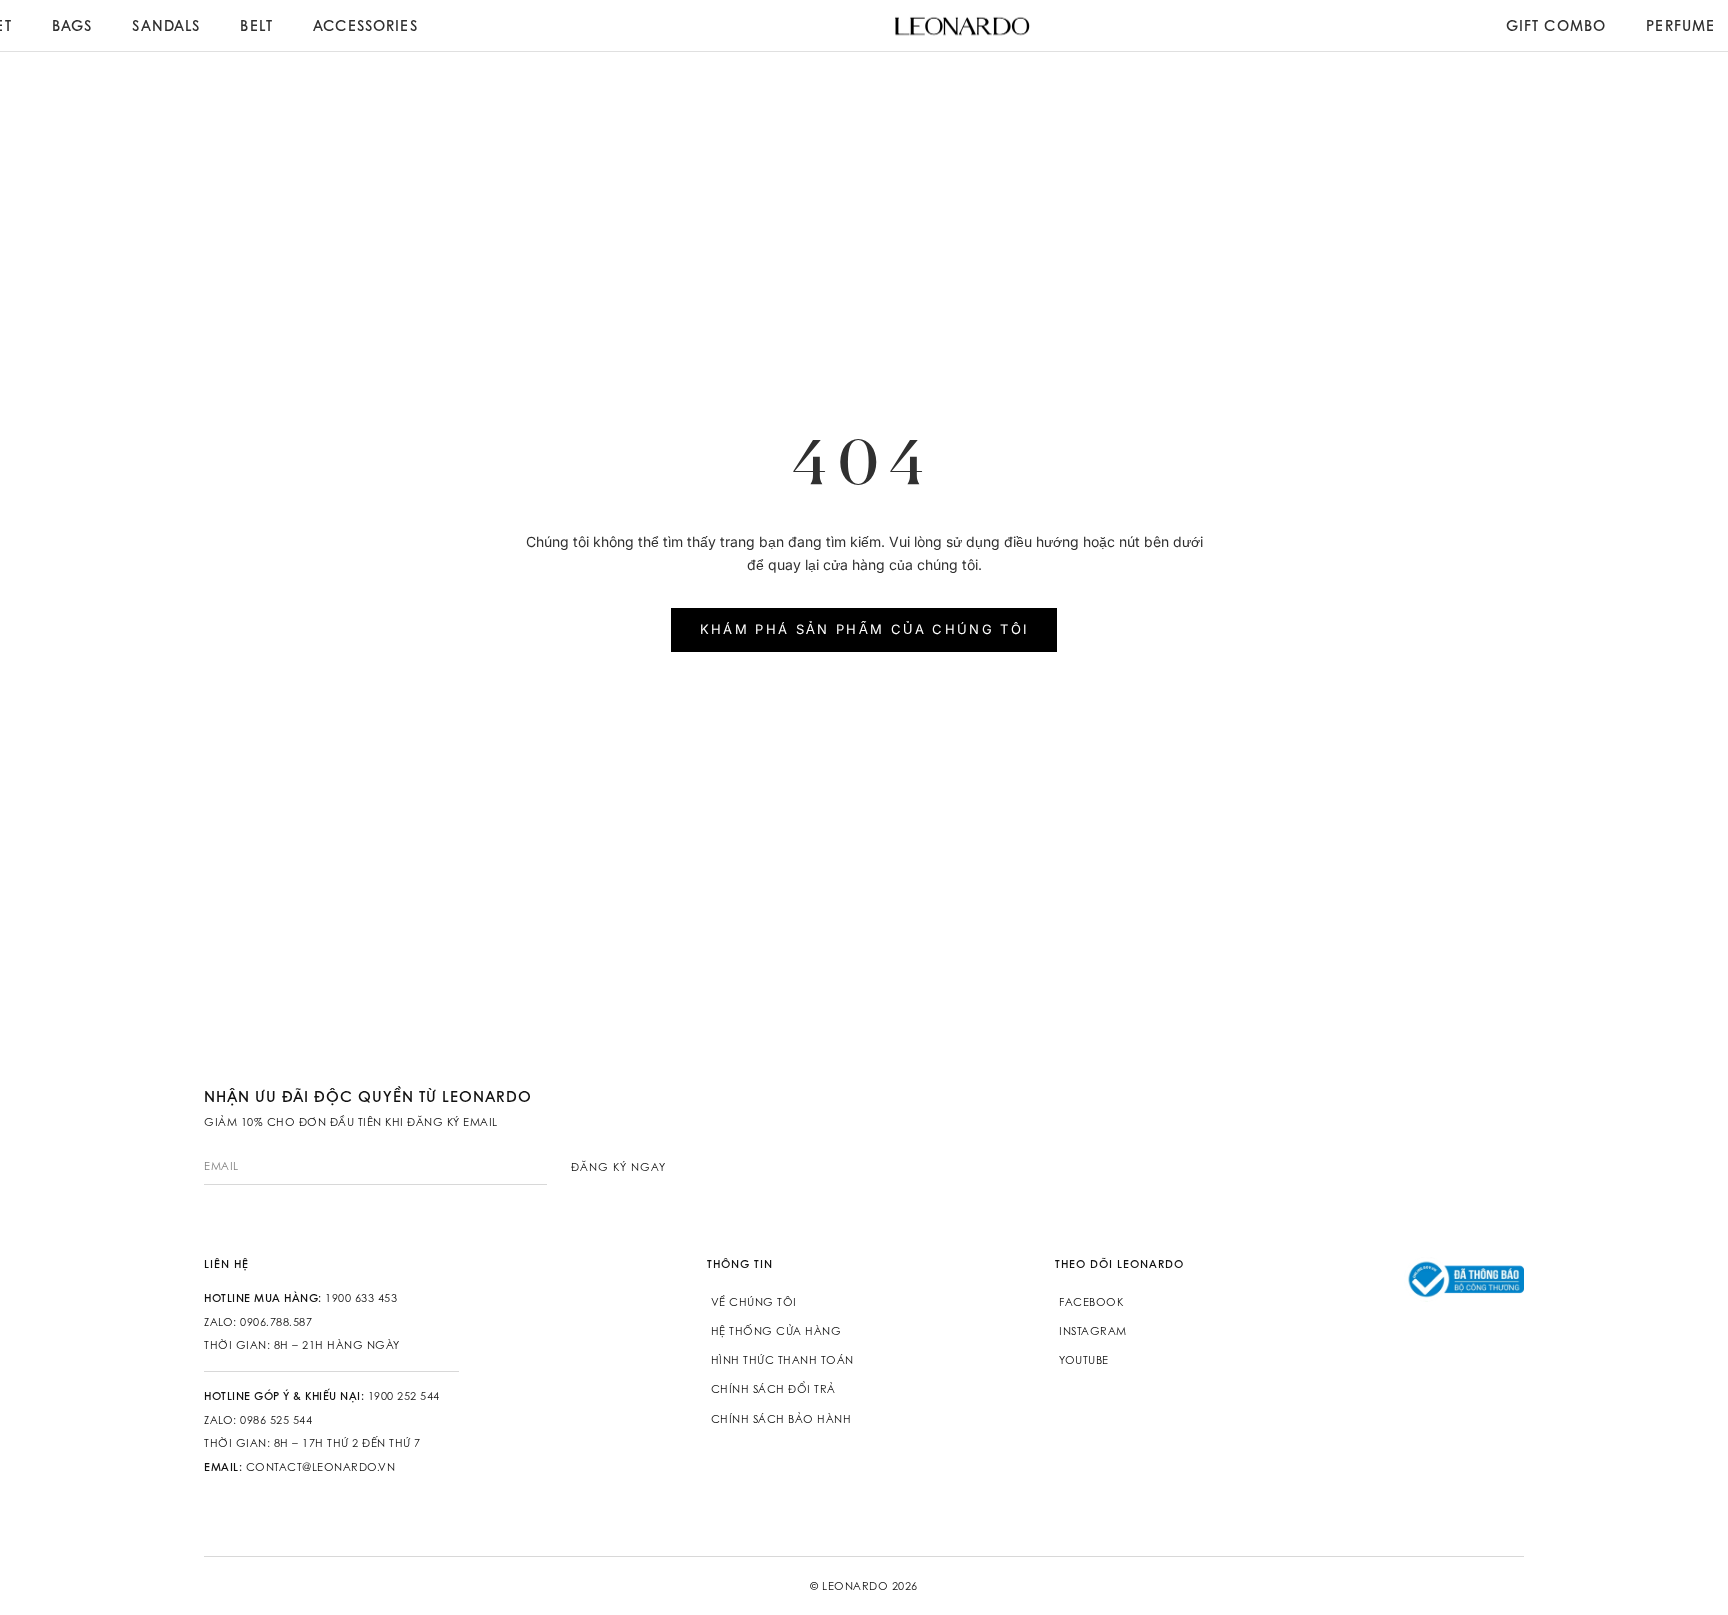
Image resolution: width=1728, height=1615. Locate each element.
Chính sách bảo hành (781, 1419)
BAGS (72, 25)
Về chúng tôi (754, 1302)
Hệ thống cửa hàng (776, 1331)
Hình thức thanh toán (782, 1360)
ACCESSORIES (365, 25)
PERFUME (1680, 25)
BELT (256, 25)
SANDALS (166, 25)
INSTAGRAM (1093, 1331)
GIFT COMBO (1556, 25)
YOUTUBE (1084, 1360)
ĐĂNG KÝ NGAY (618, 1167)
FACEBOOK (1091, 1302)
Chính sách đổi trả (773, 1389)
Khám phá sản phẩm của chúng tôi (864, 629)
